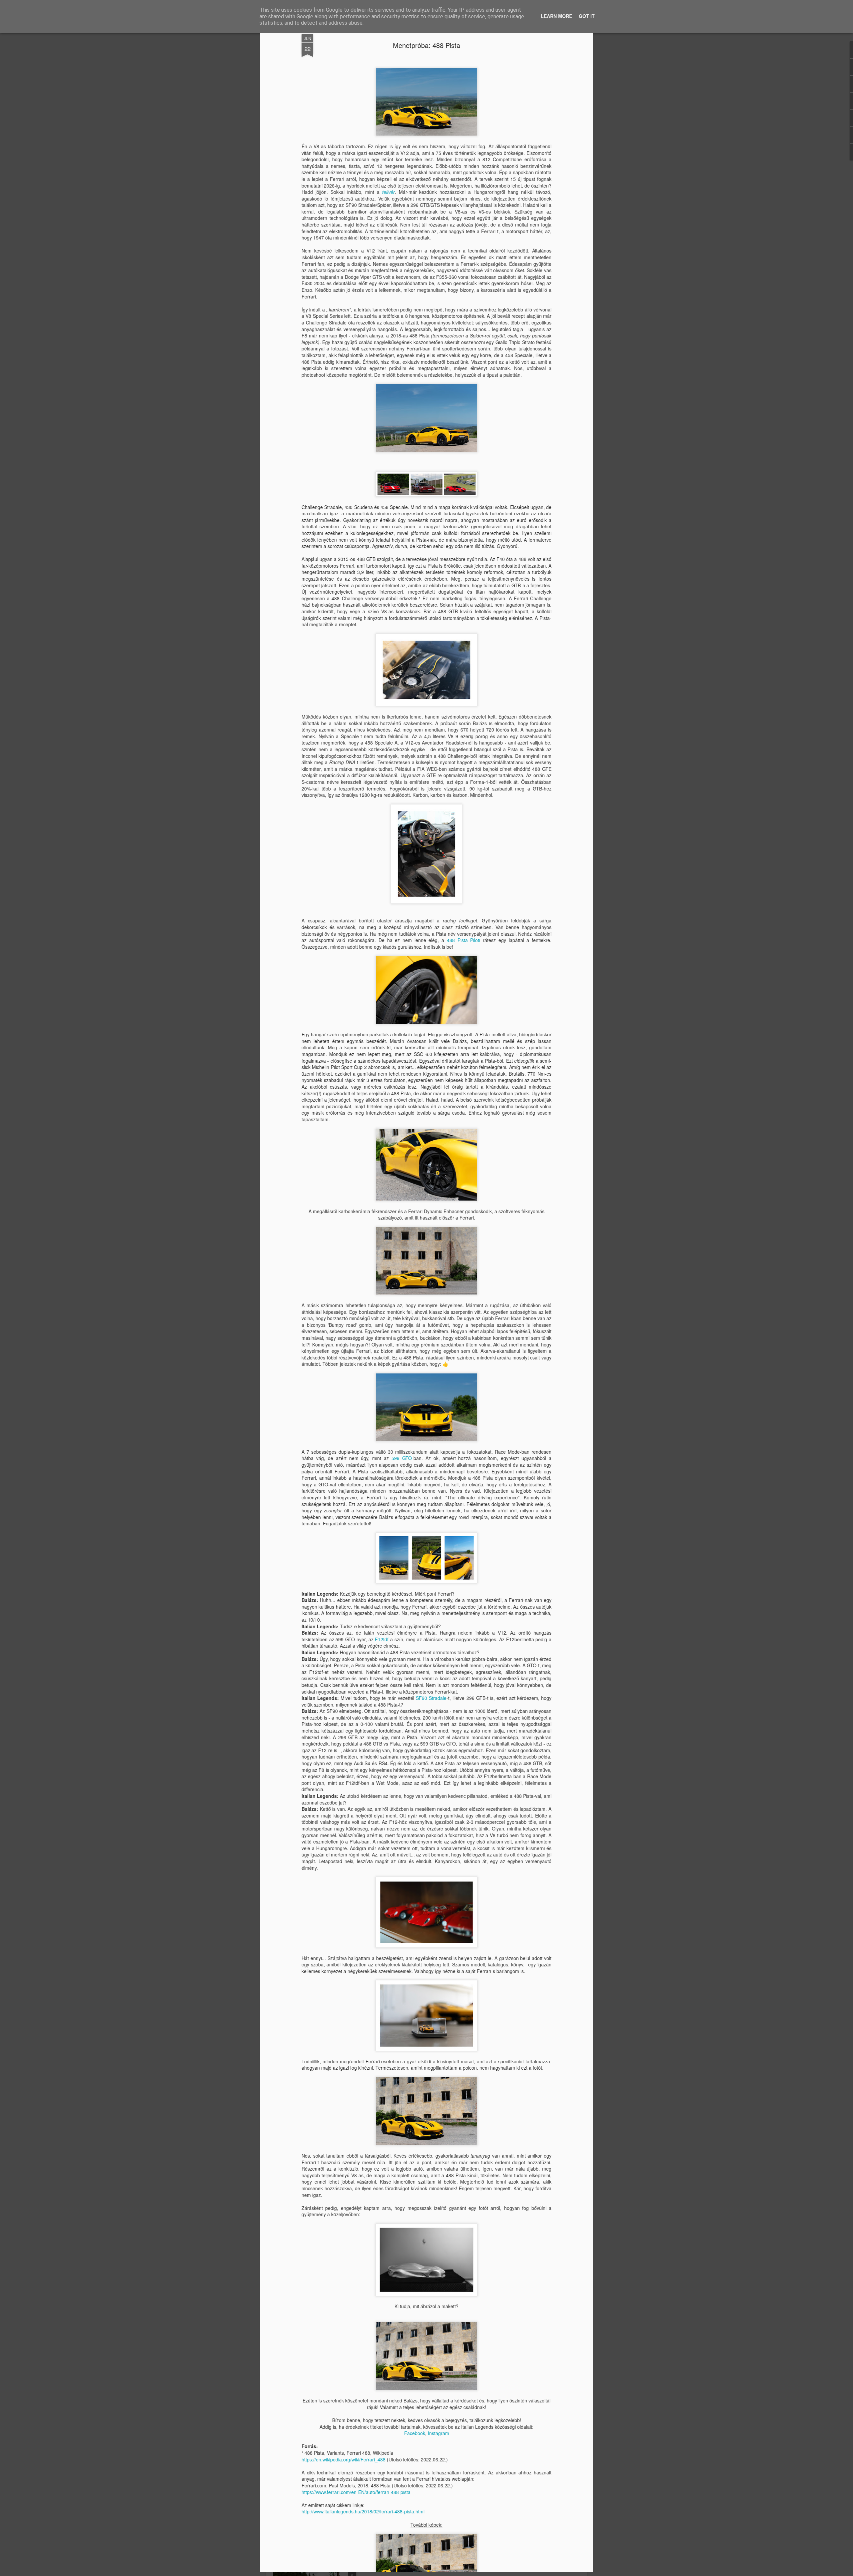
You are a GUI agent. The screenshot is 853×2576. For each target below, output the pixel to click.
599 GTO (402, 1458)
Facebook (415, 2433)
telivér (389, 192)
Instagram (438, 2433)
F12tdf (382, 1639)
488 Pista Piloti (463, 940)
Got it (587, 16)
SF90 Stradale (431, 1698)
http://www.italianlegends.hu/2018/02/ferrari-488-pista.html (363, 2511)
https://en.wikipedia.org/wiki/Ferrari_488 (344, 2459)
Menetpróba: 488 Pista (426, 45)
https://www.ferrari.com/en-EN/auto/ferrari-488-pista (356, 2492)
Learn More (556, 16)
